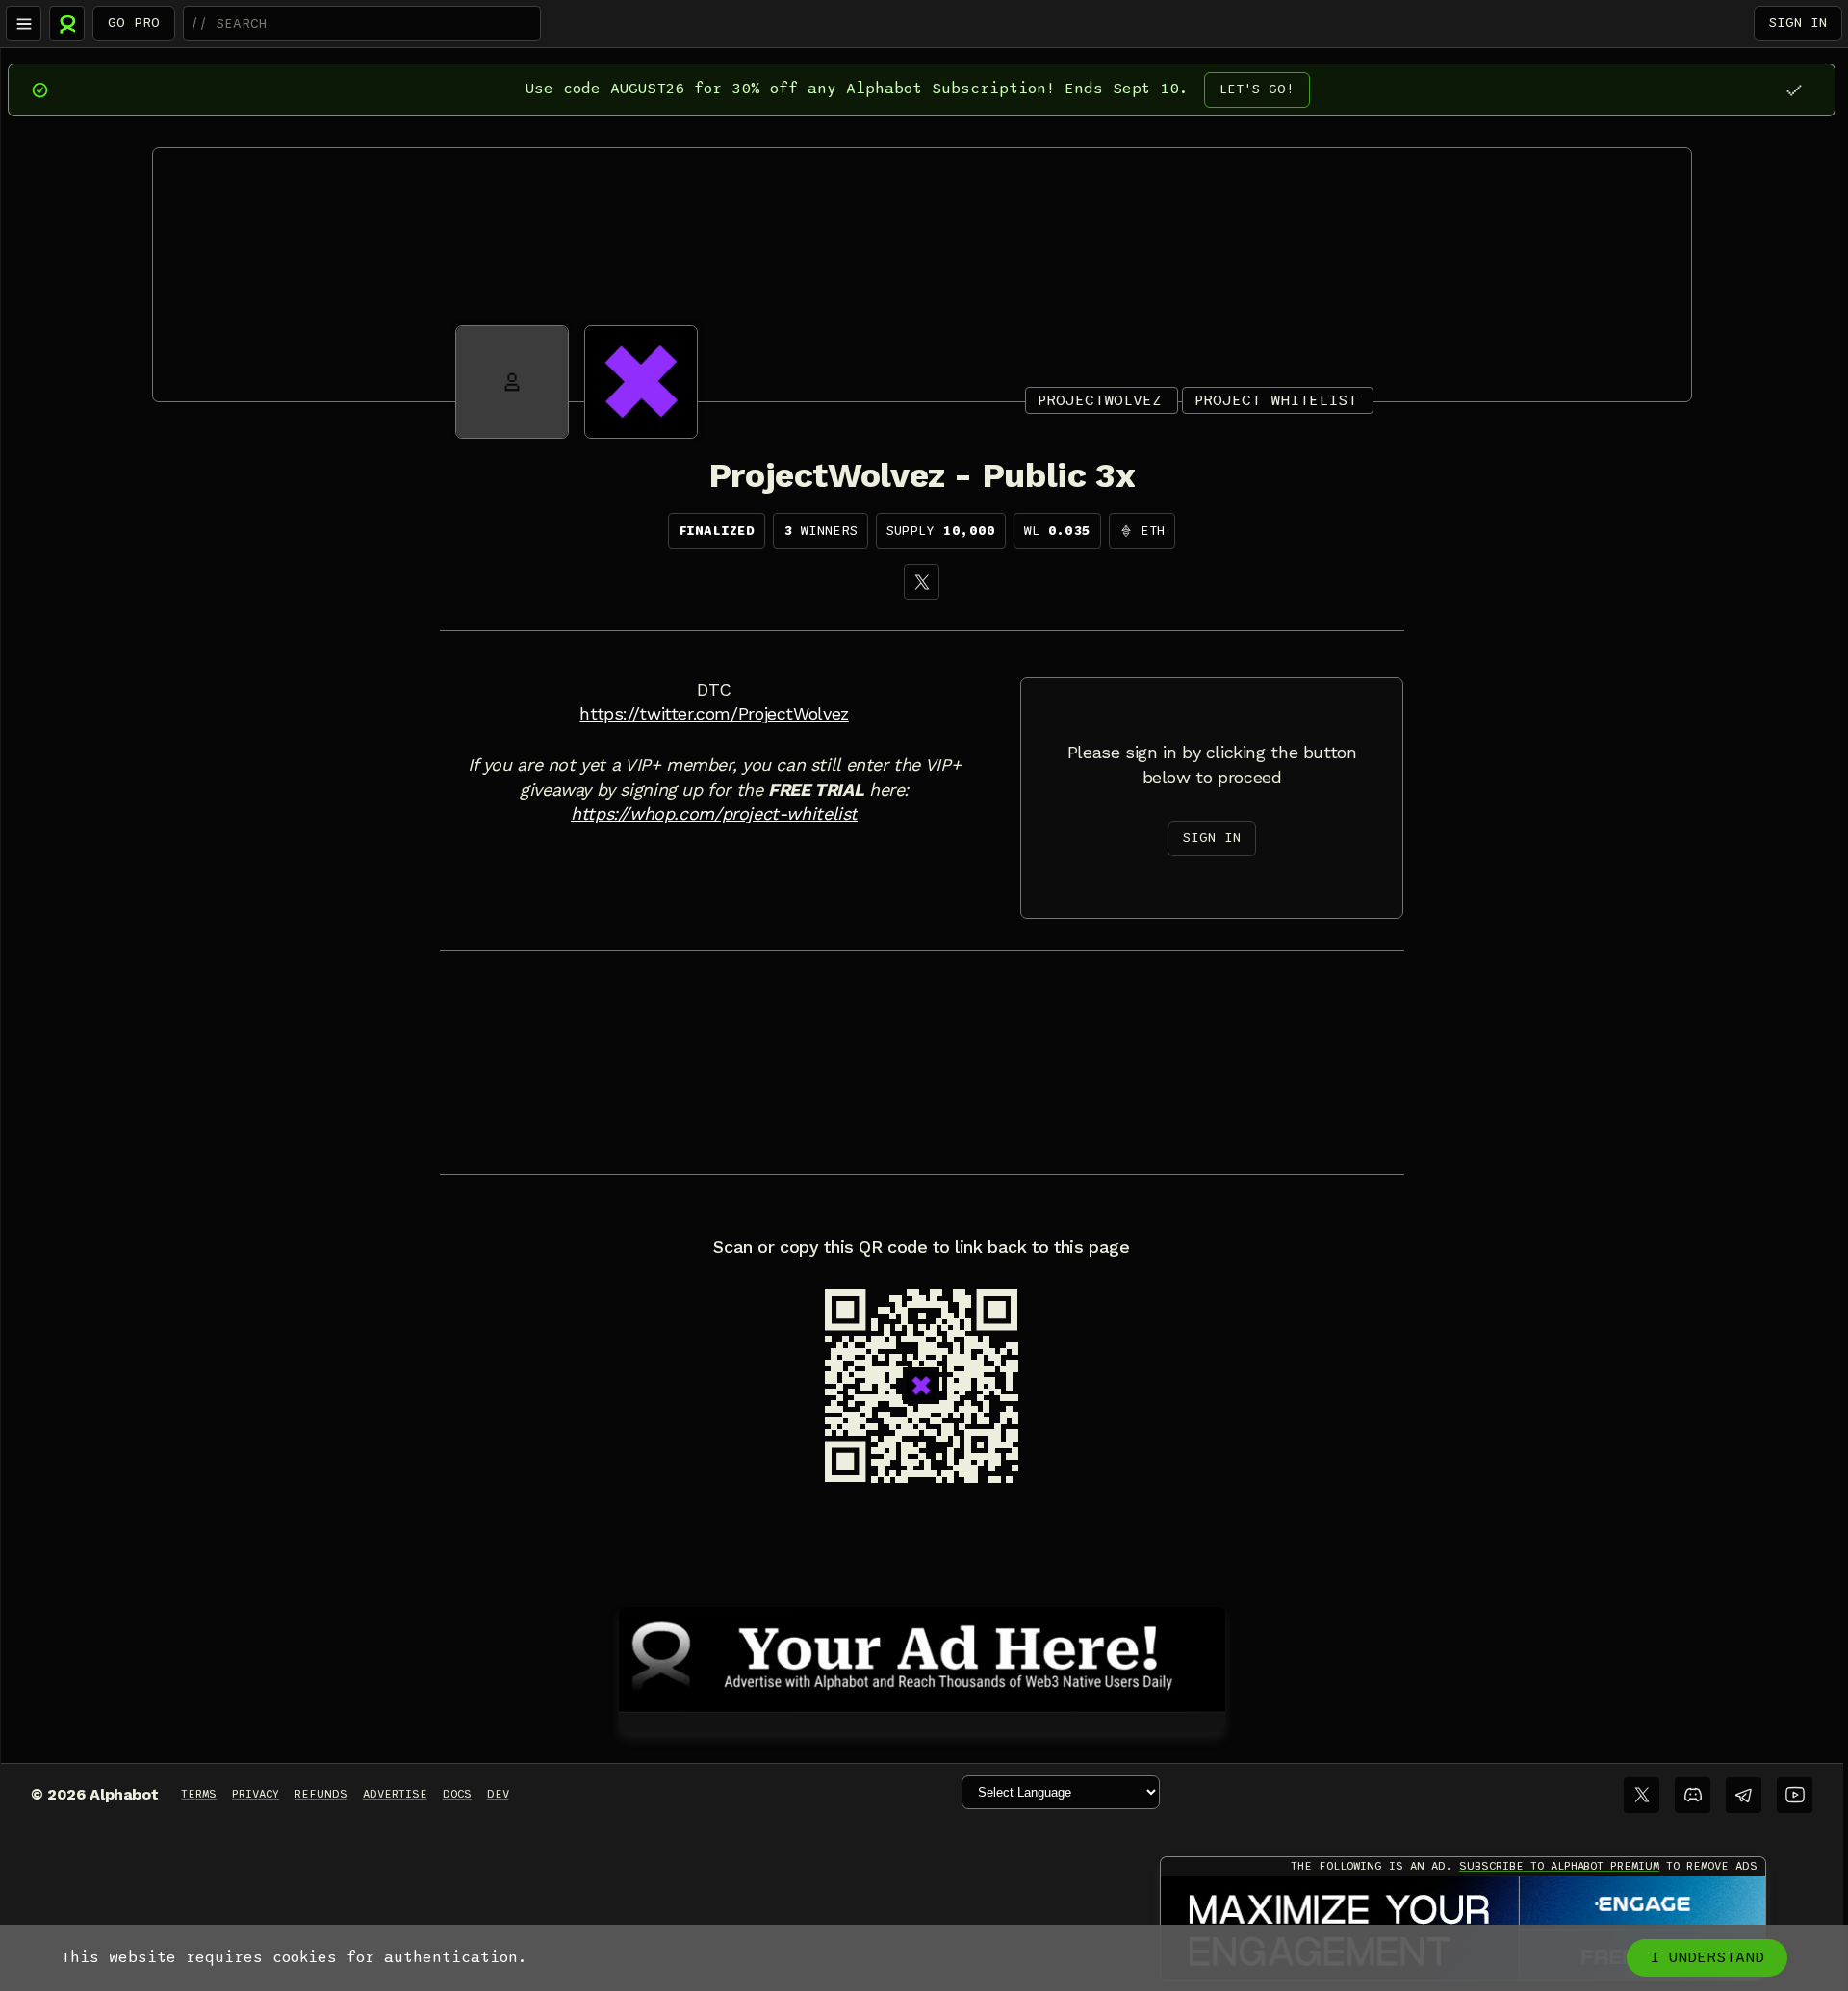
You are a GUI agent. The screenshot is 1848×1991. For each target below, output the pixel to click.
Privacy (256, 1794)
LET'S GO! (1257, 89)
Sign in (1798, 23)
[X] (922, 582)
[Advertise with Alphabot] (922, 1656)
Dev (498, 1794)
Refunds (321, 1794)
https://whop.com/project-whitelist (714, 814)
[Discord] (1693, 1795)
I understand (1707, 1957)
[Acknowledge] (1794, 90)
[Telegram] (1744, 1795)
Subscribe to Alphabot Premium (1559, 1866)
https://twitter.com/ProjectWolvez (714, 714)
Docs (457, 1794)
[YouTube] (1795, 1795)
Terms (199, 1794)
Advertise (395, 1794)
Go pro (134, 23)
